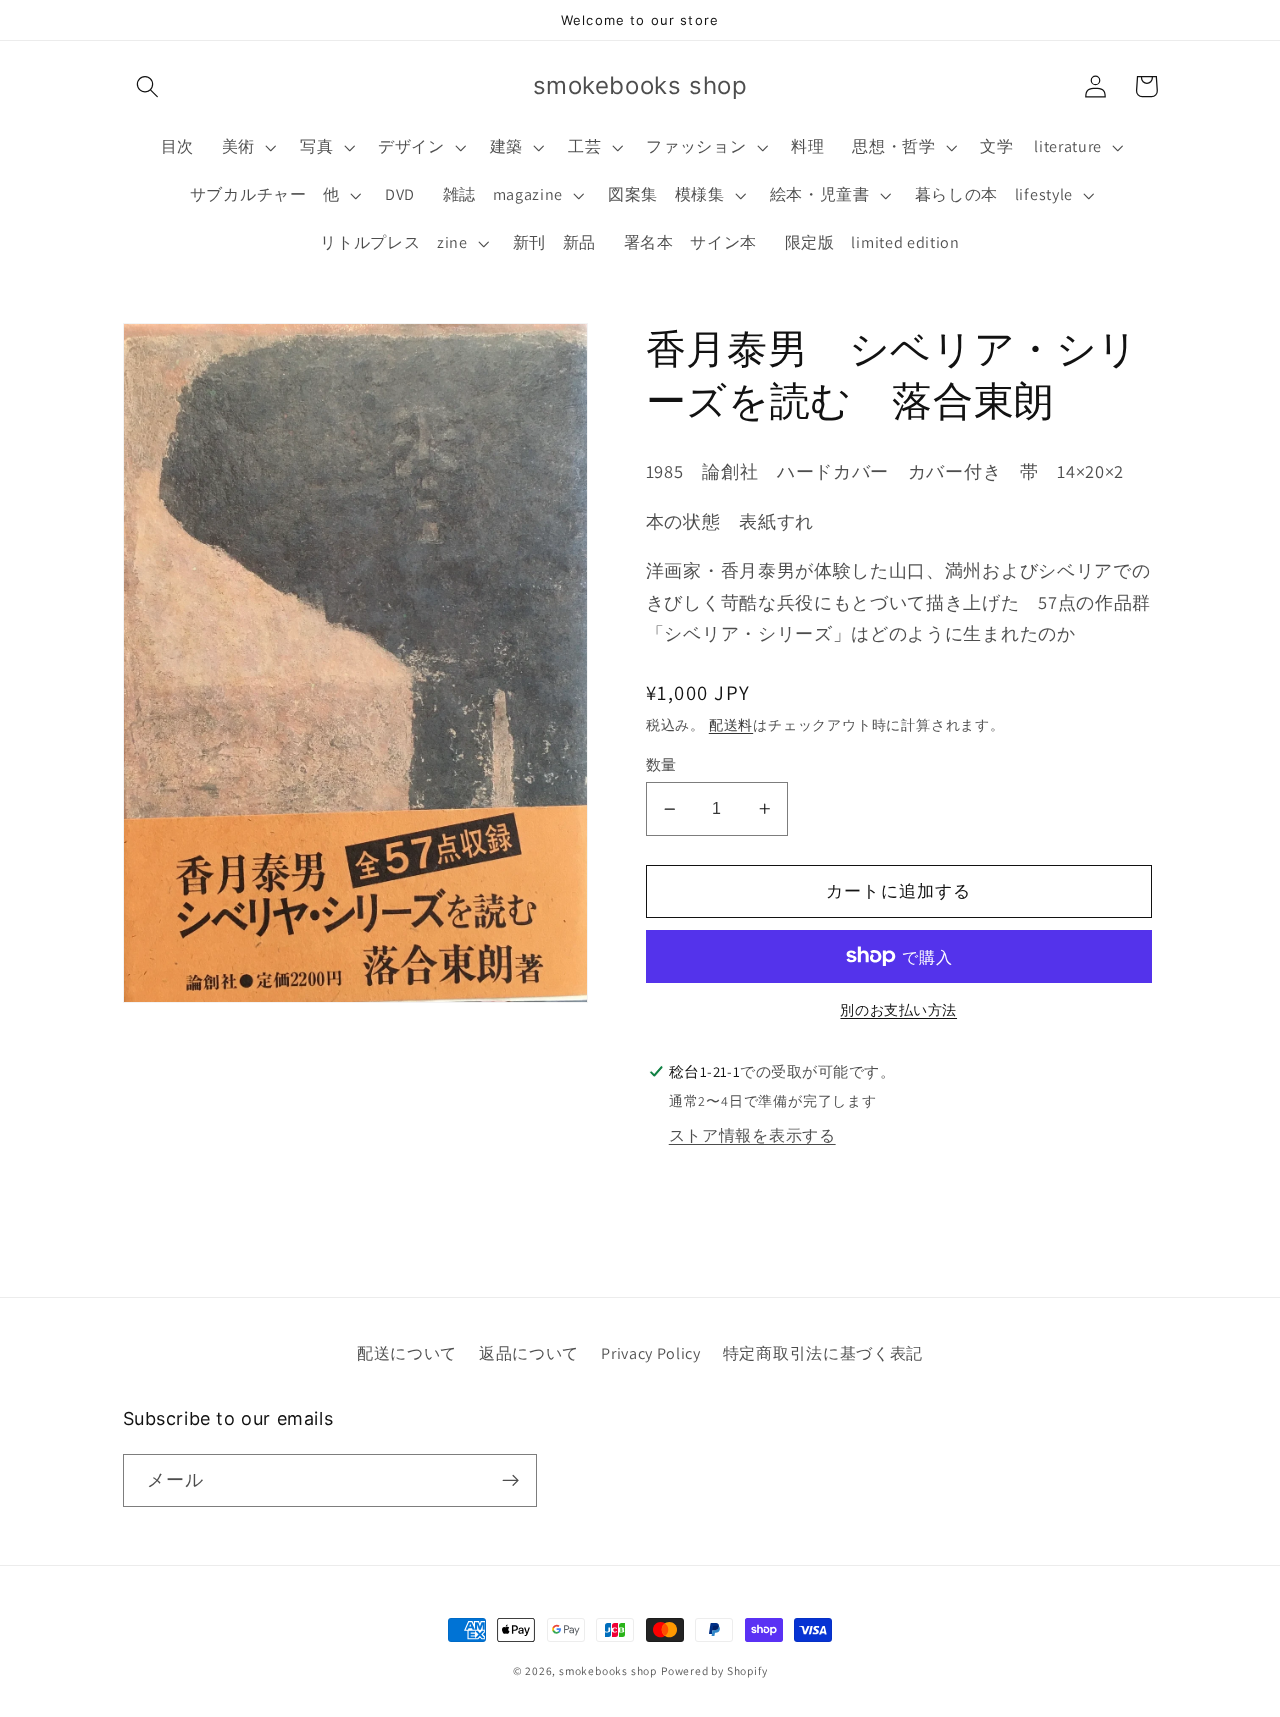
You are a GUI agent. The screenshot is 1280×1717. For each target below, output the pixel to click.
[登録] (510, 1481)
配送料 (731, 725)
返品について (529, 1353)
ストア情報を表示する (752, 1134)
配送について (407, 1353)
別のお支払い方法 (898, 1010)
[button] (148, 86)
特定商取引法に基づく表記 (823, 1353)
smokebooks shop (608, 1670)
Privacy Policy (651, 1353)
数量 (661, 764)
